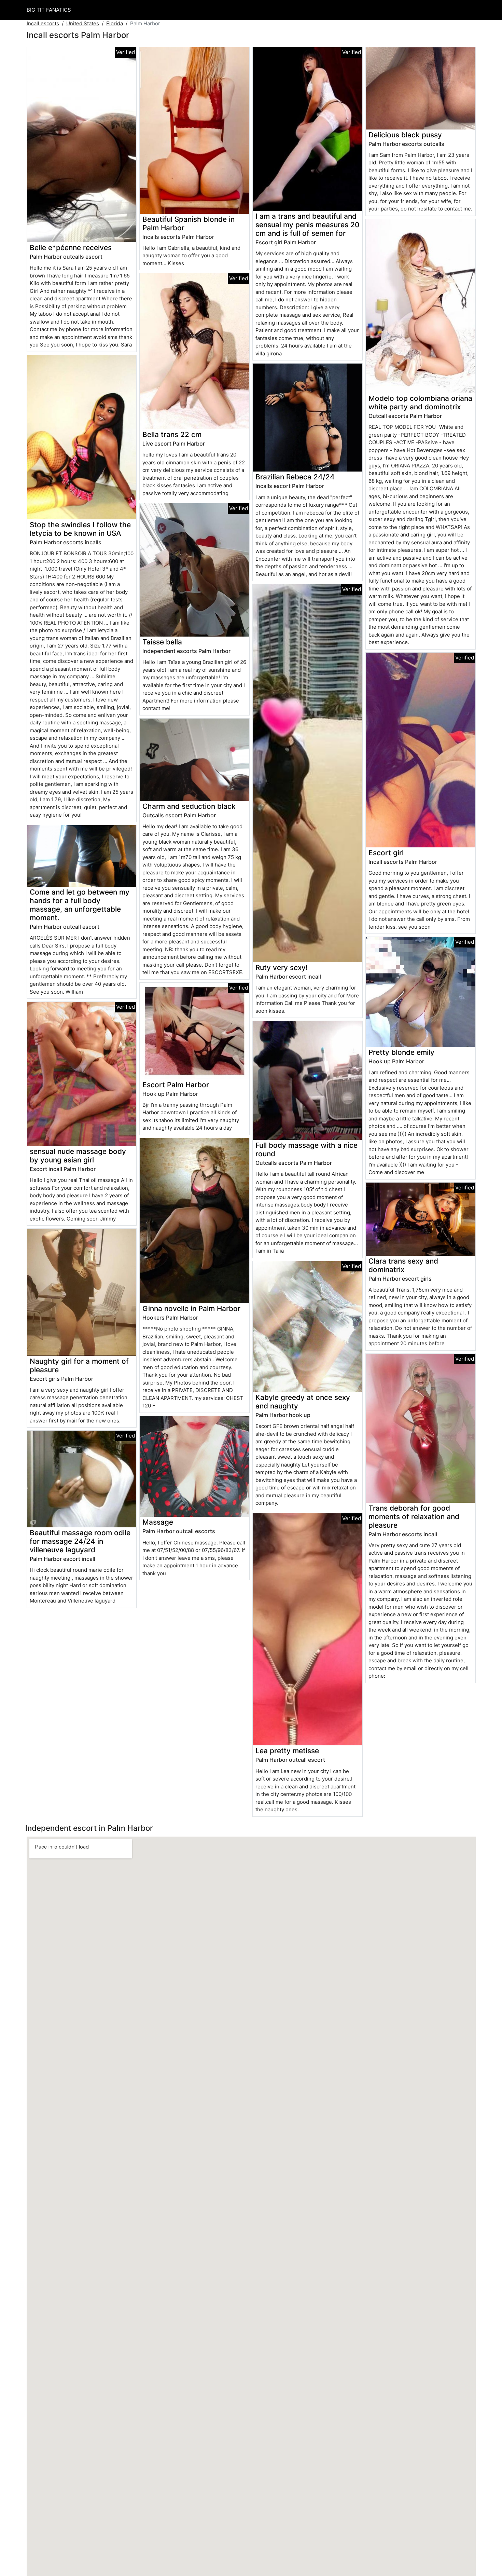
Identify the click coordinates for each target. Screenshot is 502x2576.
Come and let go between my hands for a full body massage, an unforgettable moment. (80, 905)
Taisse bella (162, 642)
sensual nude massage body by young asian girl (78, 1156)
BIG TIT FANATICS (49, 10)
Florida (115, 23)
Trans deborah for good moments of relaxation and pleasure (414, 1517)
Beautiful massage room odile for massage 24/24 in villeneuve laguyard (80, 1541)
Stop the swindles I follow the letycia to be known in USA (80, 529)
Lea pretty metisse (287, 1751)
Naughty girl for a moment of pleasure (79, 1365)
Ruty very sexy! (282, 967)
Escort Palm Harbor (176, 1085)
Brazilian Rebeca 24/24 (295, 477)
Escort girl (386, 853)
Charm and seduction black (189, 806)
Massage (158, 1522)
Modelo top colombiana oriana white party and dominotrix (420, 403)
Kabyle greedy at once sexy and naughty (303, 1402)
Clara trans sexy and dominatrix (403, 1265)
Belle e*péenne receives (71, 248)
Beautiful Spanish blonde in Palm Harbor (189, 223)
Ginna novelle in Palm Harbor (191, 1309)
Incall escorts (43, 23)
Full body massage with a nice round (306, 1149)
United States (83, 23)
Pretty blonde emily (401, 1052)
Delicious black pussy (405, 135)
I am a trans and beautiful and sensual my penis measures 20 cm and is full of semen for (307, 225)
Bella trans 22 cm (172, 434)
